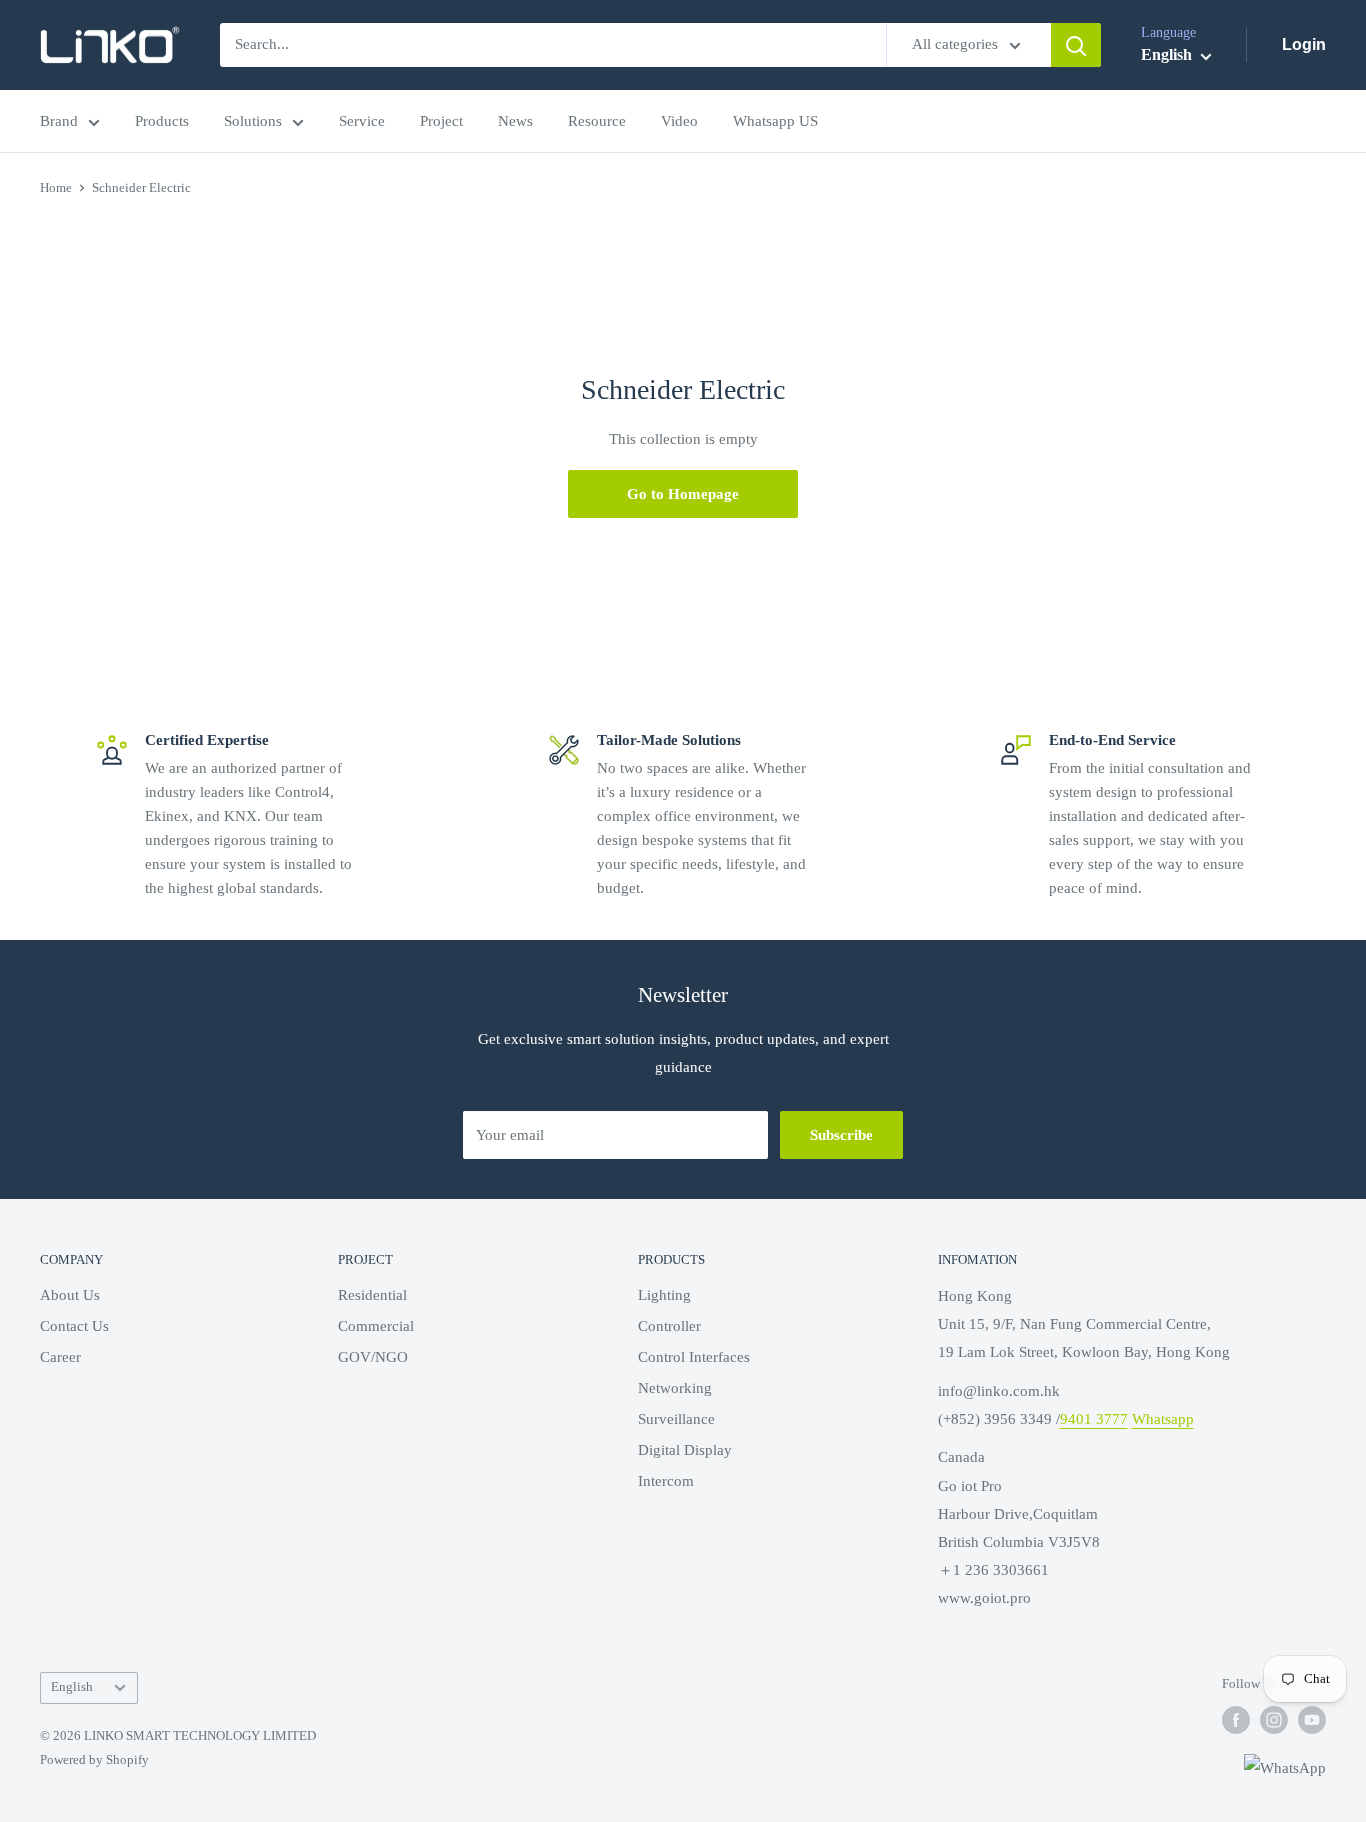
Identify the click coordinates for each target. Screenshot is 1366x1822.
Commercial (376, 1326)
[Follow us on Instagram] (1274, 1720)
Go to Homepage (683, 494)
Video (679, 121)
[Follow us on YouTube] (1312, 1720)
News (515, 121)
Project (441, 121)
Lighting (664, 1295)
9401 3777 (1094, 1419)
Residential (372, 1295)
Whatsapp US (775, 121)
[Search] (1076, 45)
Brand (59, 121)
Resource (597, 121)
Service (362, 121)
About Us (70, 1295)
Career (60, 1357)
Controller (669, 1326)
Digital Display (685, 1450)
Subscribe (841, 1135)
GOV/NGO (373, 1357)
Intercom (666, 1481)
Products (162, 121)
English (72, 1687)
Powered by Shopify (94, 1759)
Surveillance (676, 1419)
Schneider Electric (141, 187)
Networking (675, 1388)
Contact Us (74, 1326)
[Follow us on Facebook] (1236, 1720)
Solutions (253, 121)
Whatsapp (1163, 1419)
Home (56, 187)
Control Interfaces (694, 1357)
